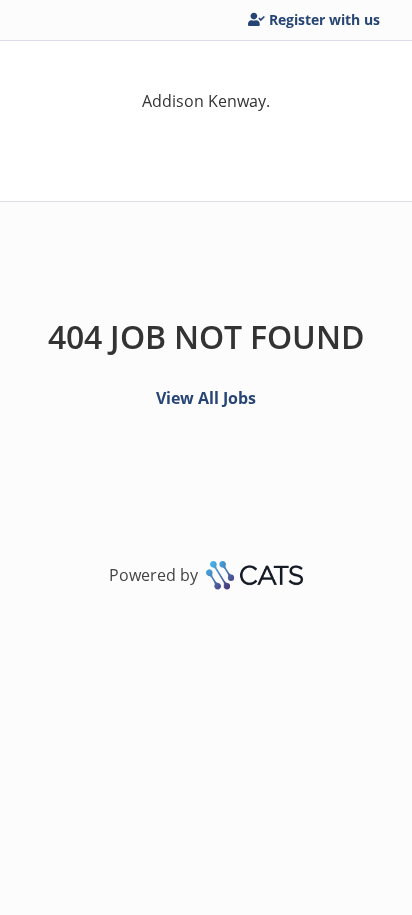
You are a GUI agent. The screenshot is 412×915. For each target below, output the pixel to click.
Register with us (324, 19)
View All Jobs (206, 398)
